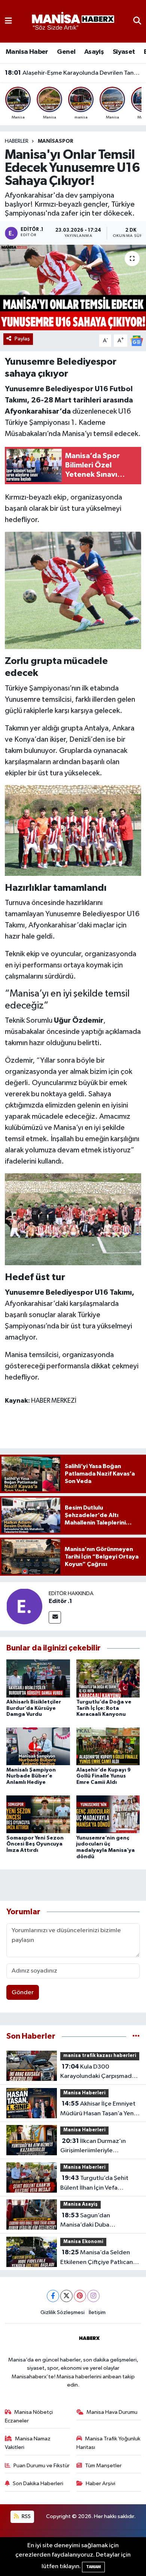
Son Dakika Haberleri (38, 2484)
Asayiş (94, 52)
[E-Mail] (55, 1617)
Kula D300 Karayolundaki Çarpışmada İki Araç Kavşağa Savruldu (98, 2072)
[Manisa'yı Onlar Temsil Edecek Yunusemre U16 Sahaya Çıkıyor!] (73, 288)
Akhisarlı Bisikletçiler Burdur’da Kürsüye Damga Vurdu (34, 1708)
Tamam (93, 2567)
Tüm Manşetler (103, 2466)
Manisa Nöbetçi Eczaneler (29, 2416)
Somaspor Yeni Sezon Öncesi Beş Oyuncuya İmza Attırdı (35, 1844)
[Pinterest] (80, 2296)
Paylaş (22, 339)
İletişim (97, 2312)
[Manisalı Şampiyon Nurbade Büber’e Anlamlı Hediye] (38, 1746)
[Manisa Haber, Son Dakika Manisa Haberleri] (73, 21)
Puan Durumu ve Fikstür (42, 2466)
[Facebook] (53, 2296)
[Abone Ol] (137, 341)
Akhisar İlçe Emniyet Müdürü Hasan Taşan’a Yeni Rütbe (98, 2109)
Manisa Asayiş (80, 2204)
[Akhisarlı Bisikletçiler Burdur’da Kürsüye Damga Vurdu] (38, 1678)
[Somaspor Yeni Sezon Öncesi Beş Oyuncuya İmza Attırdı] (38, 1814)
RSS (26, 2516)
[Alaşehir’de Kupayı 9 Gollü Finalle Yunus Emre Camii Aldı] (108, 1746)
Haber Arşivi (101, 2484)
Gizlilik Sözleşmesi (63, 2312)
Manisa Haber (27, 52)
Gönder (23, 1993)
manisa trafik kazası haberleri (100, 2056)
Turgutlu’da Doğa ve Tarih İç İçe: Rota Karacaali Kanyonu (104, 1708)
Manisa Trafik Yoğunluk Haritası (109, 2443)
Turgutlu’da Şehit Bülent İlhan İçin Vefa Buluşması (94, 2184)
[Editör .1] (24, 1606)
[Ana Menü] (8, 21)
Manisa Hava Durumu (112, 2412)
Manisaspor (56, 141)
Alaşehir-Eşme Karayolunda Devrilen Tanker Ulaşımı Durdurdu (73, 73)
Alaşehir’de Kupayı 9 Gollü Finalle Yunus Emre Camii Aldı (104, 1776)
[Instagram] (93, 2296)
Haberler (17, 141)
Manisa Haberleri (84, 2093)
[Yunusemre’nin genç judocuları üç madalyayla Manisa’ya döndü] (108, 1814)
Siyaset (124, 52)
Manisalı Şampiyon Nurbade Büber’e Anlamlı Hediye (31, 1776)
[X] (66, 2296)
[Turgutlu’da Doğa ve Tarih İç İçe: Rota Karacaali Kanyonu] (108, 1678)
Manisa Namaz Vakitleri (28, 2443)
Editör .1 (60, 1601)
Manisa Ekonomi (83, 2242)
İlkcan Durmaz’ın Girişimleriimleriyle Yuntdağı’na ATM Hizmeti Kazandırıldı (96, 2147)
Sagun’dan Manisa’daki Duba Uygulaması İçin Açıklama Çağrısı (95, 2221)
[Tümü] (136, 2036)
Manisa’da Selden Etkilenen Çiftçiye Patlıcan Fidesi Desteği (97, 2258)
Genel (66, 52)
